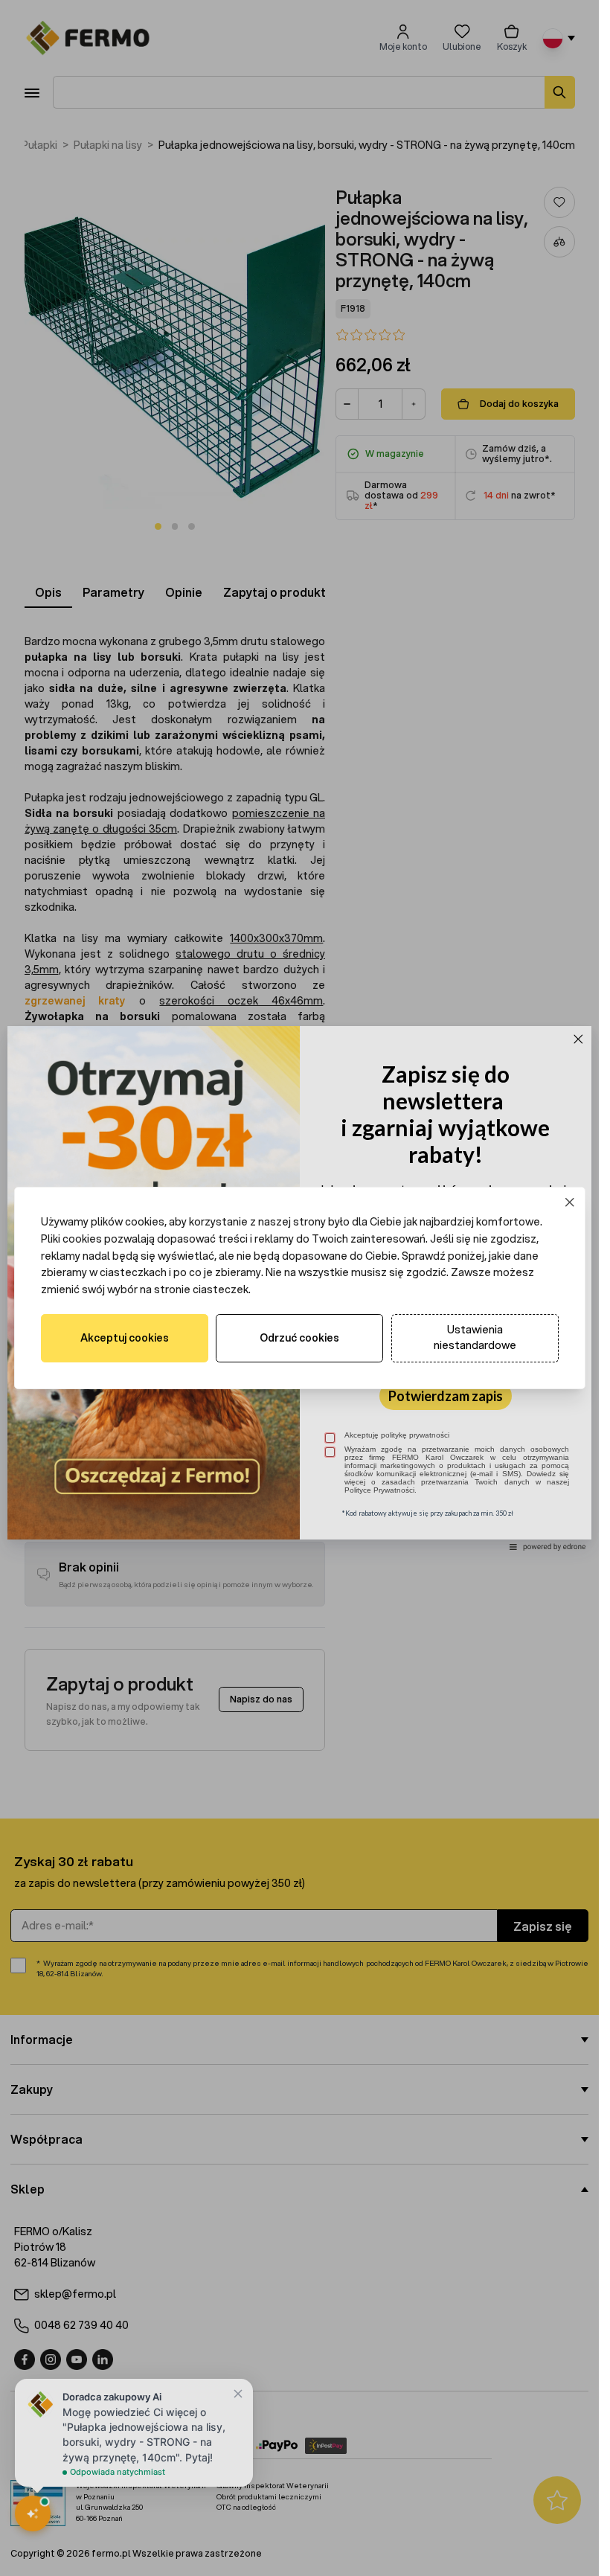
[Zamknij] (569, 1203)
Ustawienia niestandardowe (475, 1337)
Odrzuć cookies (299, 1338)
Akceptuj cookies (125, 1338)
